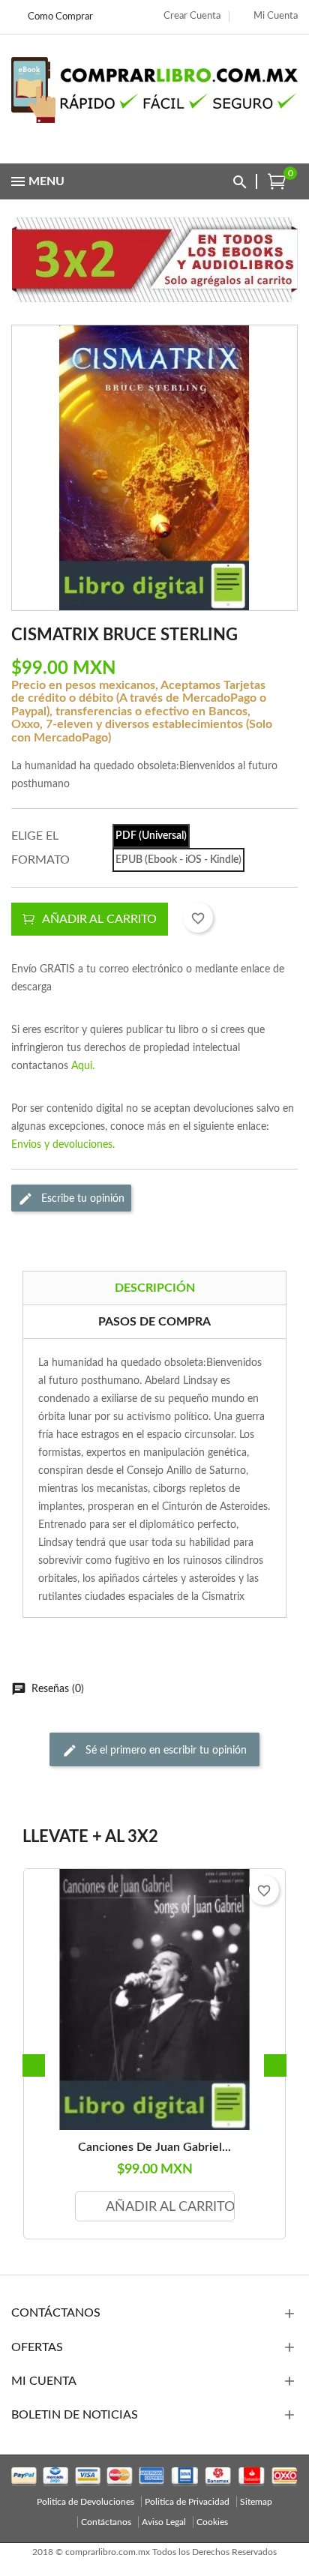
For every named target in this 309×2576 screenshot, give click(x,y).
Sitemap (256, 2502)
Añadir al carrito (99, 919)
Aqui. (83, 1066)
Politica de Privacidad (187, 2502)
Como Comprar (60, 17)
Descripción (155, 1288)
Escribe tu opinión (81, 1198)
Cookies (212, 2522)
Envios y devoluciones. (63, 1145)
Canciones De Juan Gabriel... (154, 2147)
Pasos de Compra (154, 1322)
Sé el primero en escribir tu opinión (165, 1750)
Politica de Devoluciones (85, 2502)
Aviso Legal (164, 2522)
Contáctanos (106, 2522)
